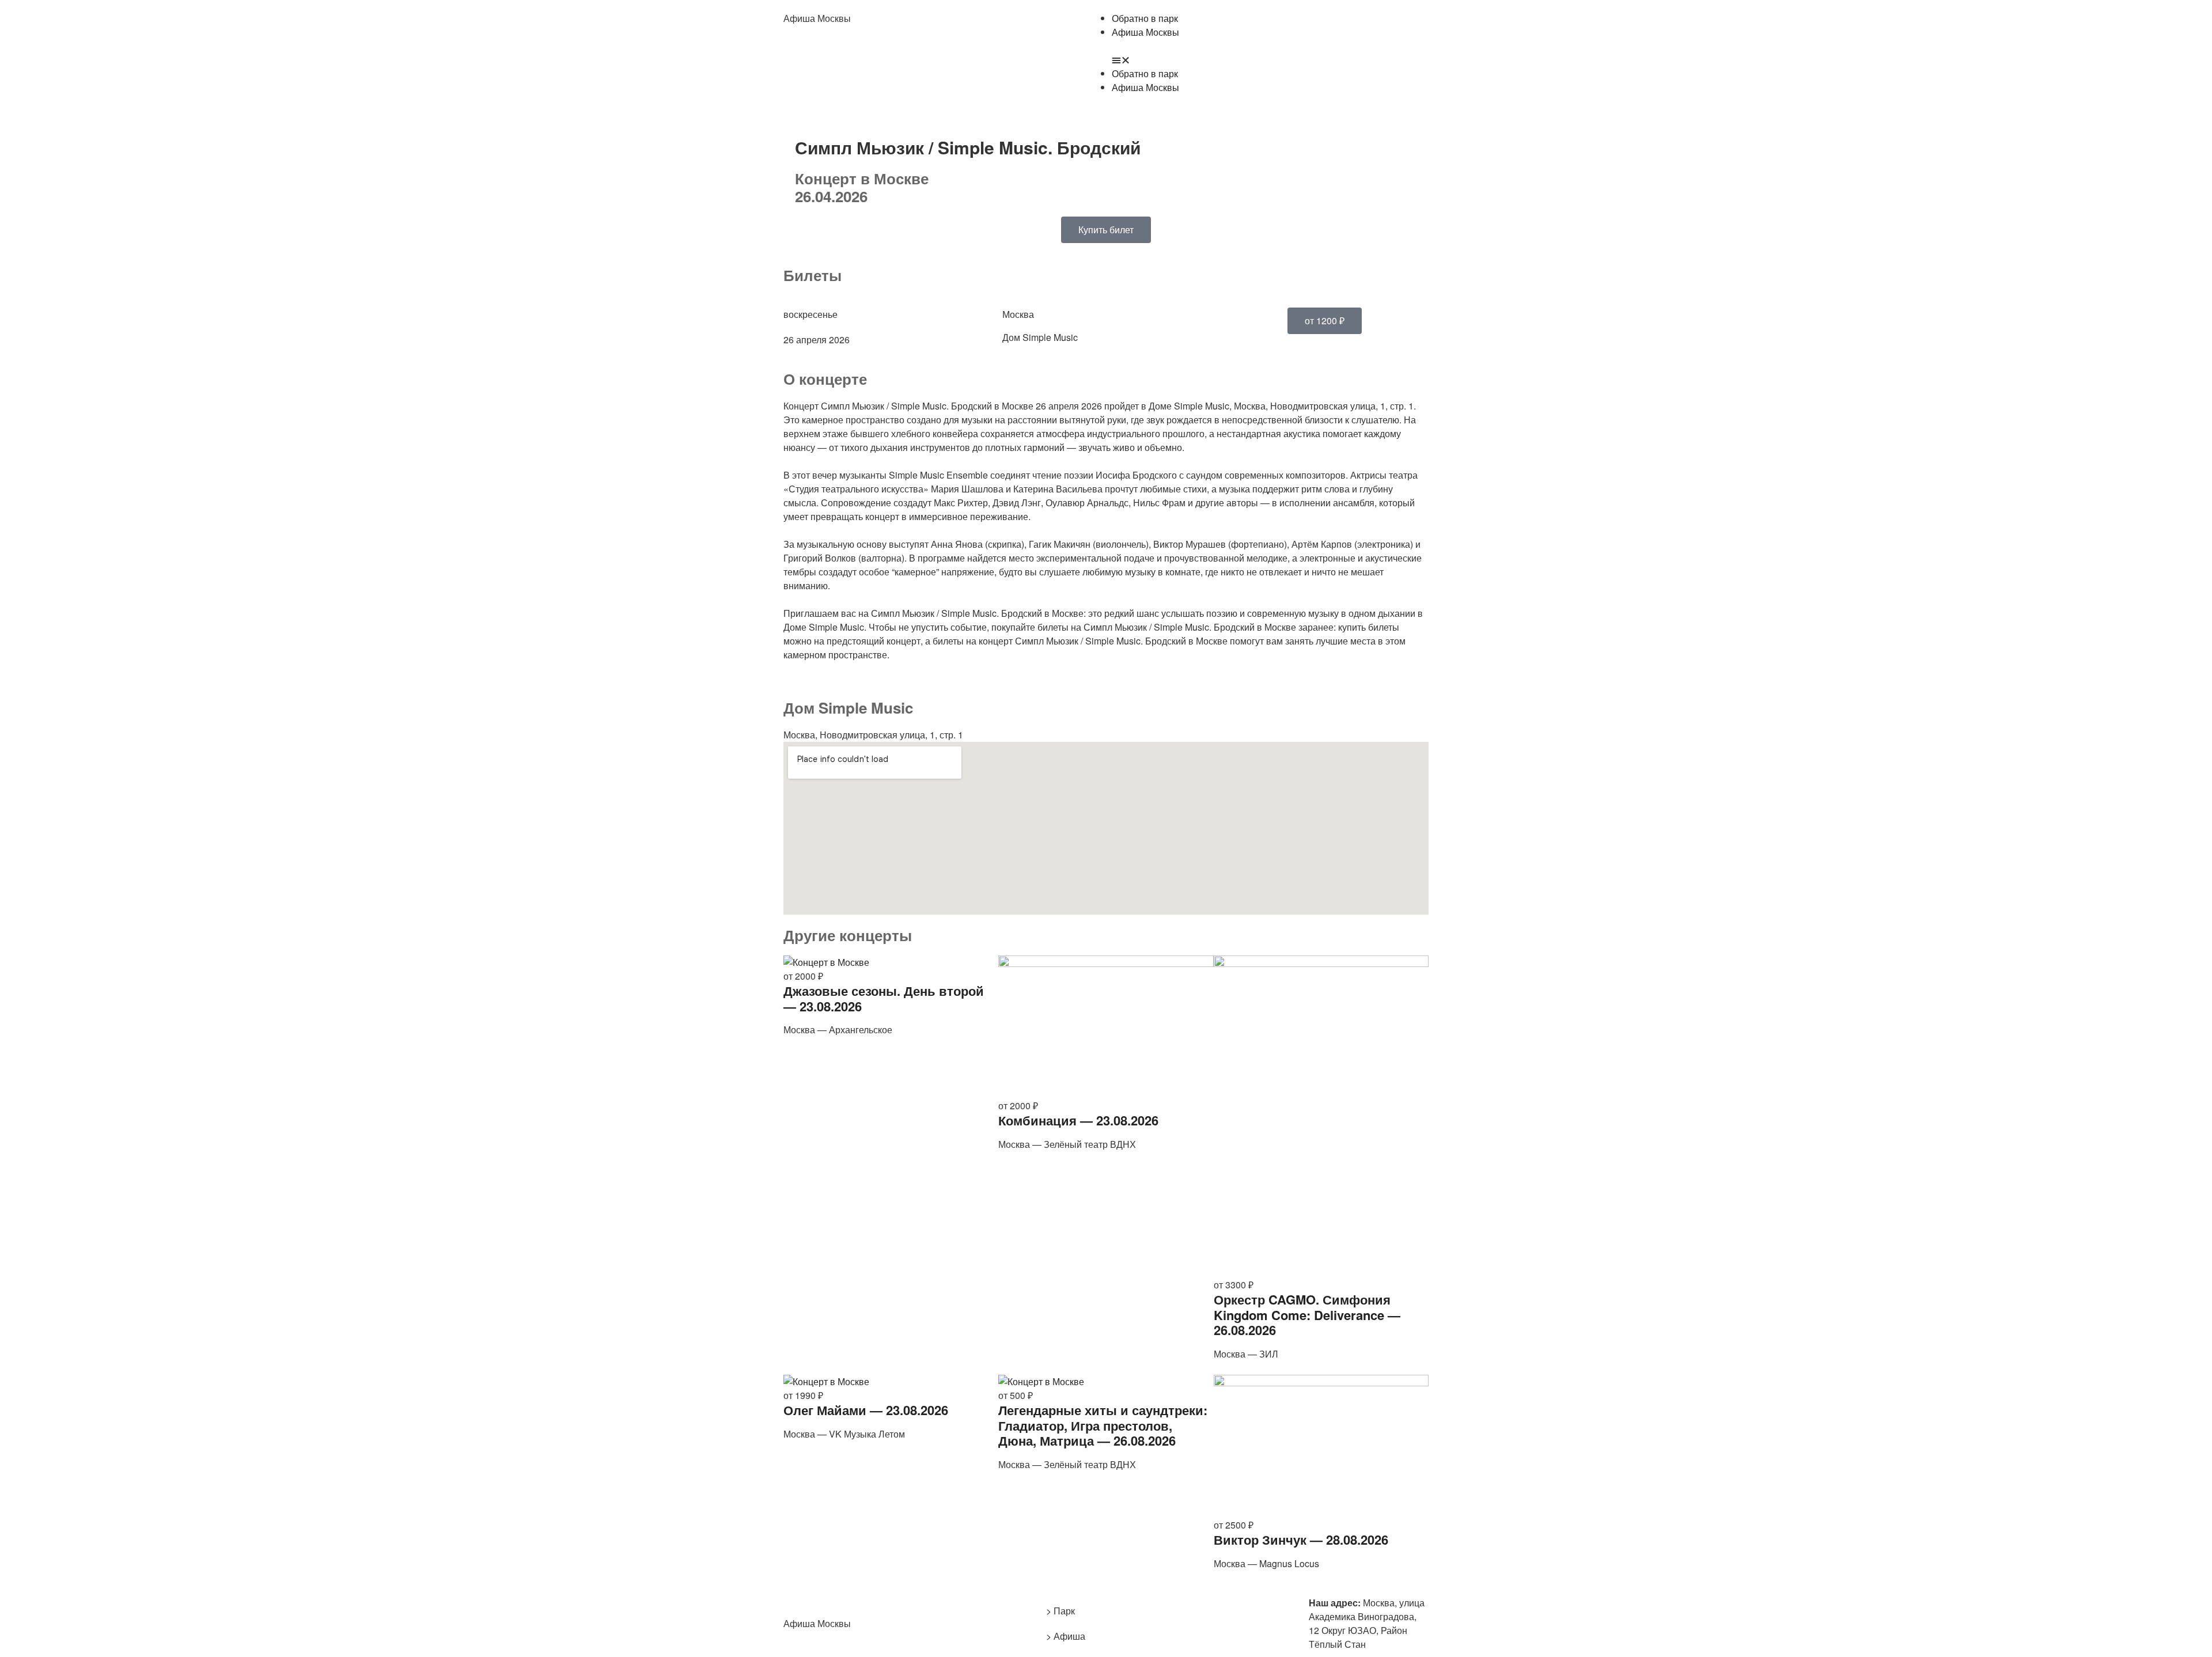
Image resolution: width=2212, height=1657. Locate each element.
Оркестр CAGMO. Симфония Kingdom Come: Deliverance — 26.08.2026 (1307, 1315)
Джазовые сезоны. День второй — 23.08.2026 (884, 998)
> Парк (1060, 1611)
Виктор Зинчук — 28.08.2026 (1301, 1540)
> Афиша (1066, 1636)
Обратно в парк (1145, 18)
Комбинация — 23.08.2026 (1078, 1120)
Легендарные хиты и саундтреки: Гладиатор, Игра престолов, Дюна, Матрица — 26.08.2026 (1103, 1425)
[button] (1270, 60)
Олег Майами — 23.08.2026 (866, 1410)
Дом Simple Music (1040, 337)
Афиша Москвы (817, 18)
